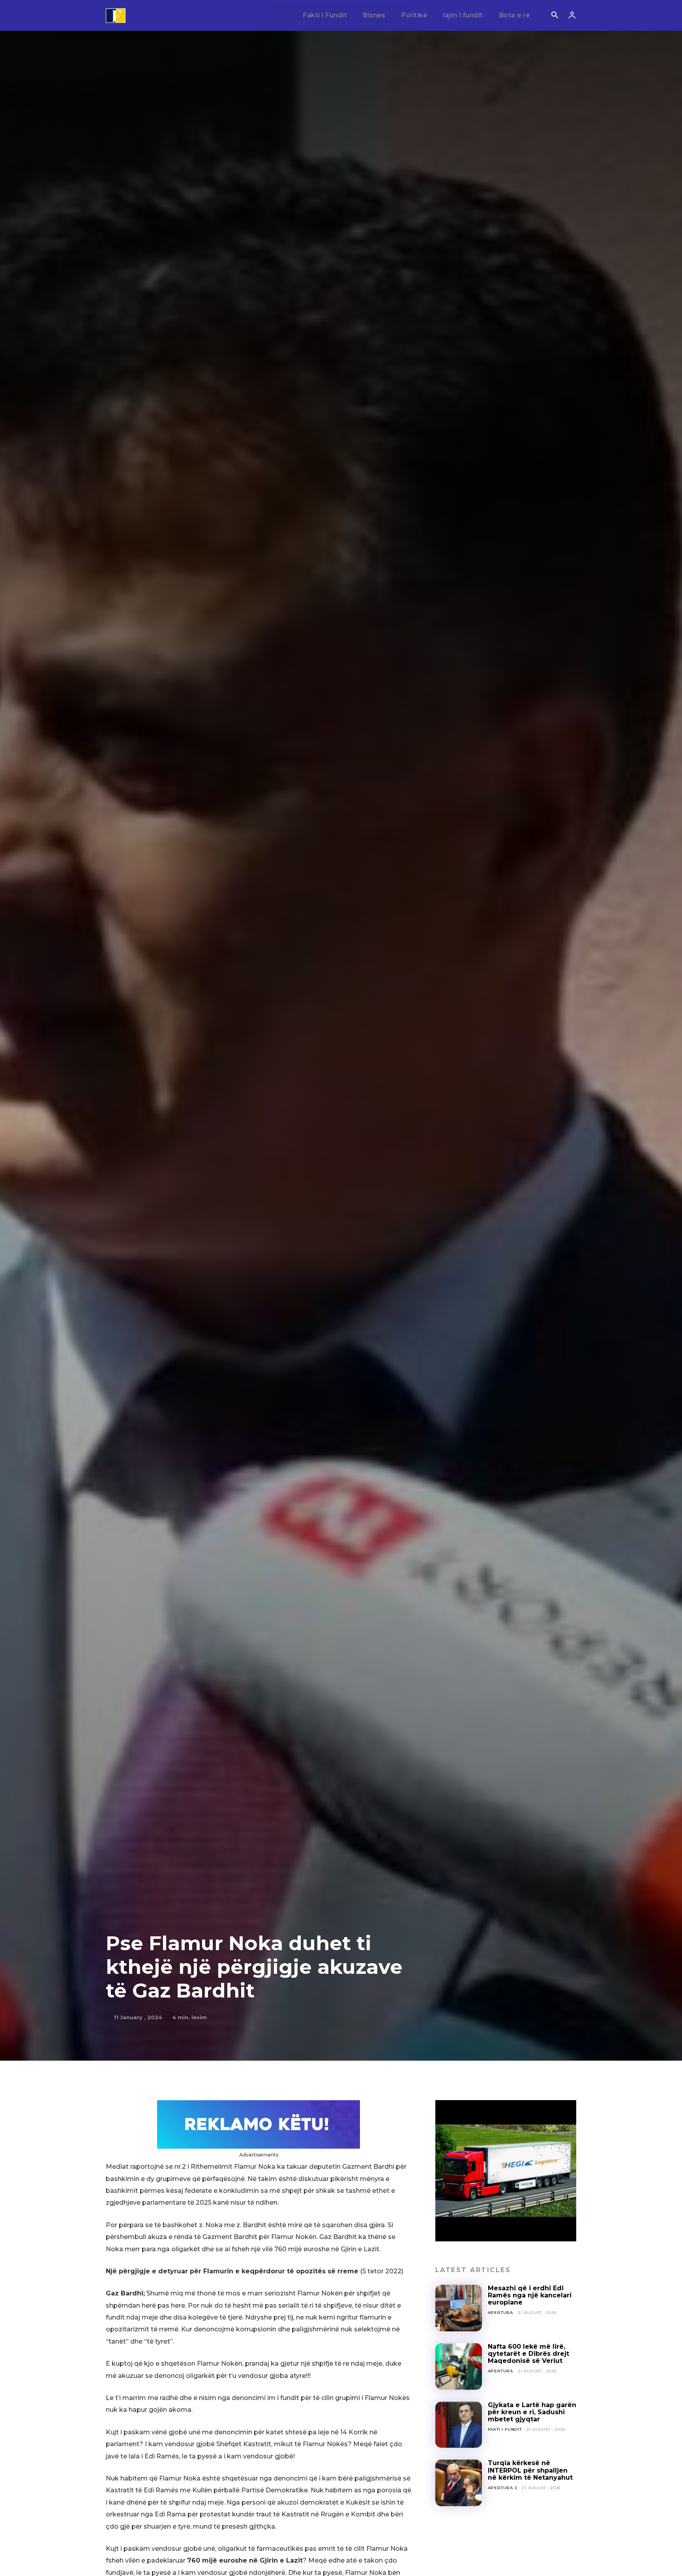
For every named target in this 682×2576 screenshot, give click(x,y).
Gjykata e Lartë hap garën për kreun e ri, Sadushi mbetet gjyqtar (532, 2412)
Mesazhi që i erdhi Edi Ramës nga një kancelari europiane (530, 2295)
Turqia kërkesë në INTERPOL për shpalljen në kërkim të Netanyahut (530, 2470)
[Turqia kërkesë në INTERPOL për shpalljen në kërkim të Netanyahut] (459, 2483)
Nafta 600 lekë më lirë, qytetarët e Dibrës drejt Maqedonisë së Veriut (528, 2354)
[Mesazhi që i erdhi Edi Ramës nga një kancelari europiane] (459, 2308)
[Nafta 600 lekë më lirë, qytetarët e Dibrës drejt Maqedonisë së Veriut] (459, 2366)
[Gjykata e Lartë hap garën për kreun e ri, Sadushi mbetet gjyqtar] (459, 2425)
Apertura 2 (503, 2488)
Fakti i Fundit (505, 2429)
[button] (555, 16)
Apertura (500, 2313)
